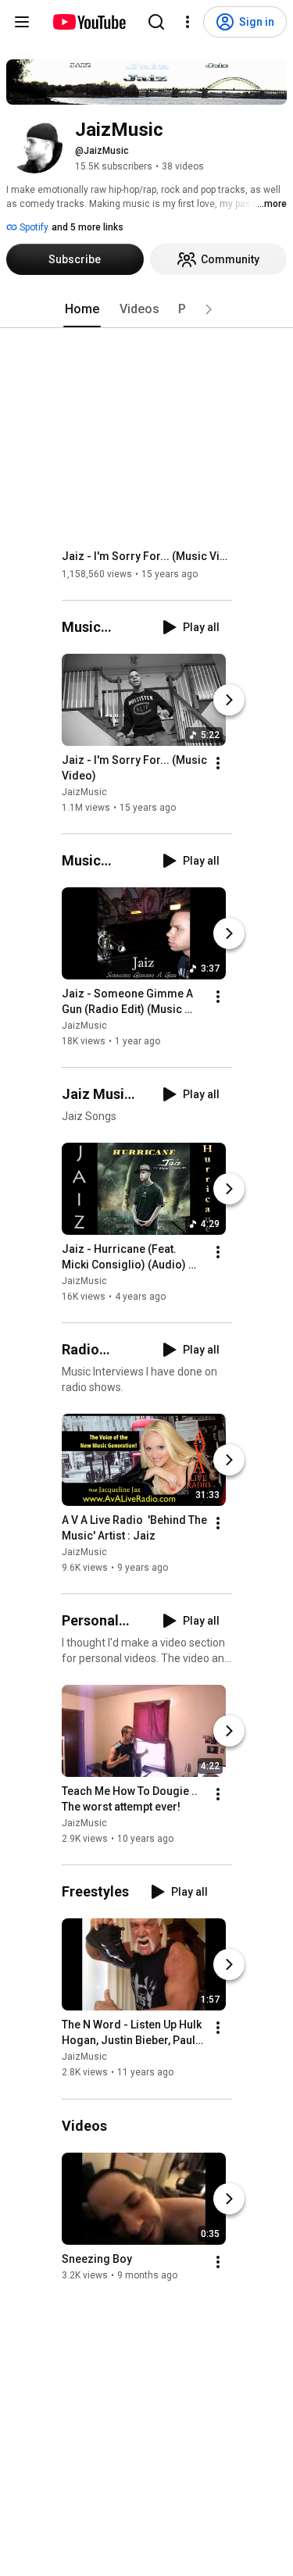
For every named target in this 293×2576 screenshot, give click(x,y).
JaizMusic (84, 792)
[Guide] (22, 22)
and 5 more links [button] (88, 227)
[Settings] (188, 22)
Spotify (33, 227)
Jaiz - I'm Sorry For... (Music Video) (147, 556)
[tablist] (147, 309)
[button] (209, 309)
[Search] (156, 22)
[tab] (82, 309)
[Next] (229, 700)
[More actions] (218, 763)
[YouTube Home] (89, 22)
